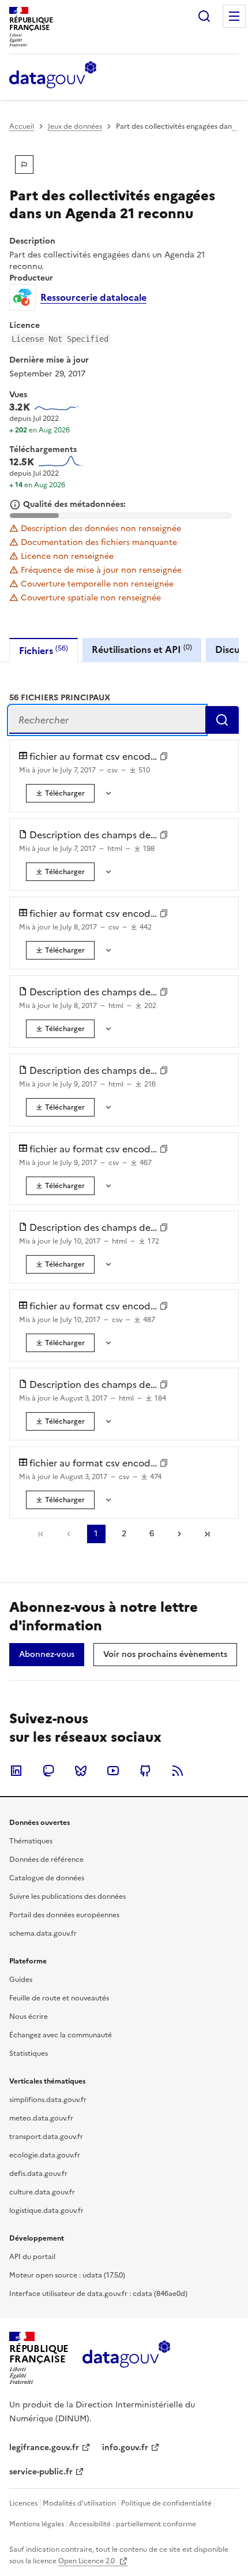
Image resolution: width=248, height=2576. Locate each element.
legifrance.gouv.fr (44, 2448)
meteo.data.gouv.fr (41, 2118)
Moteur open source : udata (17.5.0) (67, 2275)
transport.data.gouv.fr (46, 2137)
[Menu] (234, 16)
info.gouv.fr (125, 2448)
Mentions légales (37, 2524)
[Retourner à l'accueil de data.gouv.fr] (53, 76)
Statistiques (29, 2054)
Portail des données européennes (64, 1915)
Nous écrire (29, 2017)
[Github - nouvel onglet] (145, 1771)
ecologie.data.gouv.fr (45, 2155)
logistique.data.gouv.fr (46, 2211)
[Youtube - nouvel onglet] (113, 1771)
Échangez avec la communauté (61, 2035)
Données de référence (46, 1860)
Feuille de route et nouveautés (59, 1998)
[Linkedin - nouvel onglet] (16, 1771)
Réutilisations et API (142, 649)
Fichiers (44, 650)
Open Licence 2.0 (87, 2561)
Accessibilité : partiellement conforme (133, 2524)
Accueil (22, 126)
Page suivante (179, 1534)
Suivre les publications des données (67, 1896)
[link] (60, 793)
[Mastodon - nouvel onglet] (48, 1771)
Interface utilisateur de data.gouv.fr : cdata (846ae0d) (98, 2294)
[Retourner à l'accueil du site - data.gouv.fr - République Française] (126, 2358)
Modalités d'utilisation (79, 2503)
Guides (21, 1980)
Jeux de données (75, 126)
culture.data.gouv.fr (42, 2192)
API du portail (32, 2257)
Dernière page (207, 1534)
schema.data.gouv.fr (43, 1933)
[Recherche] (204, 16)
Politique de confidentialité (166, 2503)
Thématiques (31, 1841)
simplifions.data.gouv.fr (48, 2100)
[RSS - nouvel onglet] (178, 1771)
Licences (23, 2503)
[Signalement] (24, 165)
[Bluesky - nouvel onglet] (81, 1771)
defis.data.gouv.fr (38, 2174)
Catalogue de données (47, 1878)
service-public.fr (41, 2472)
